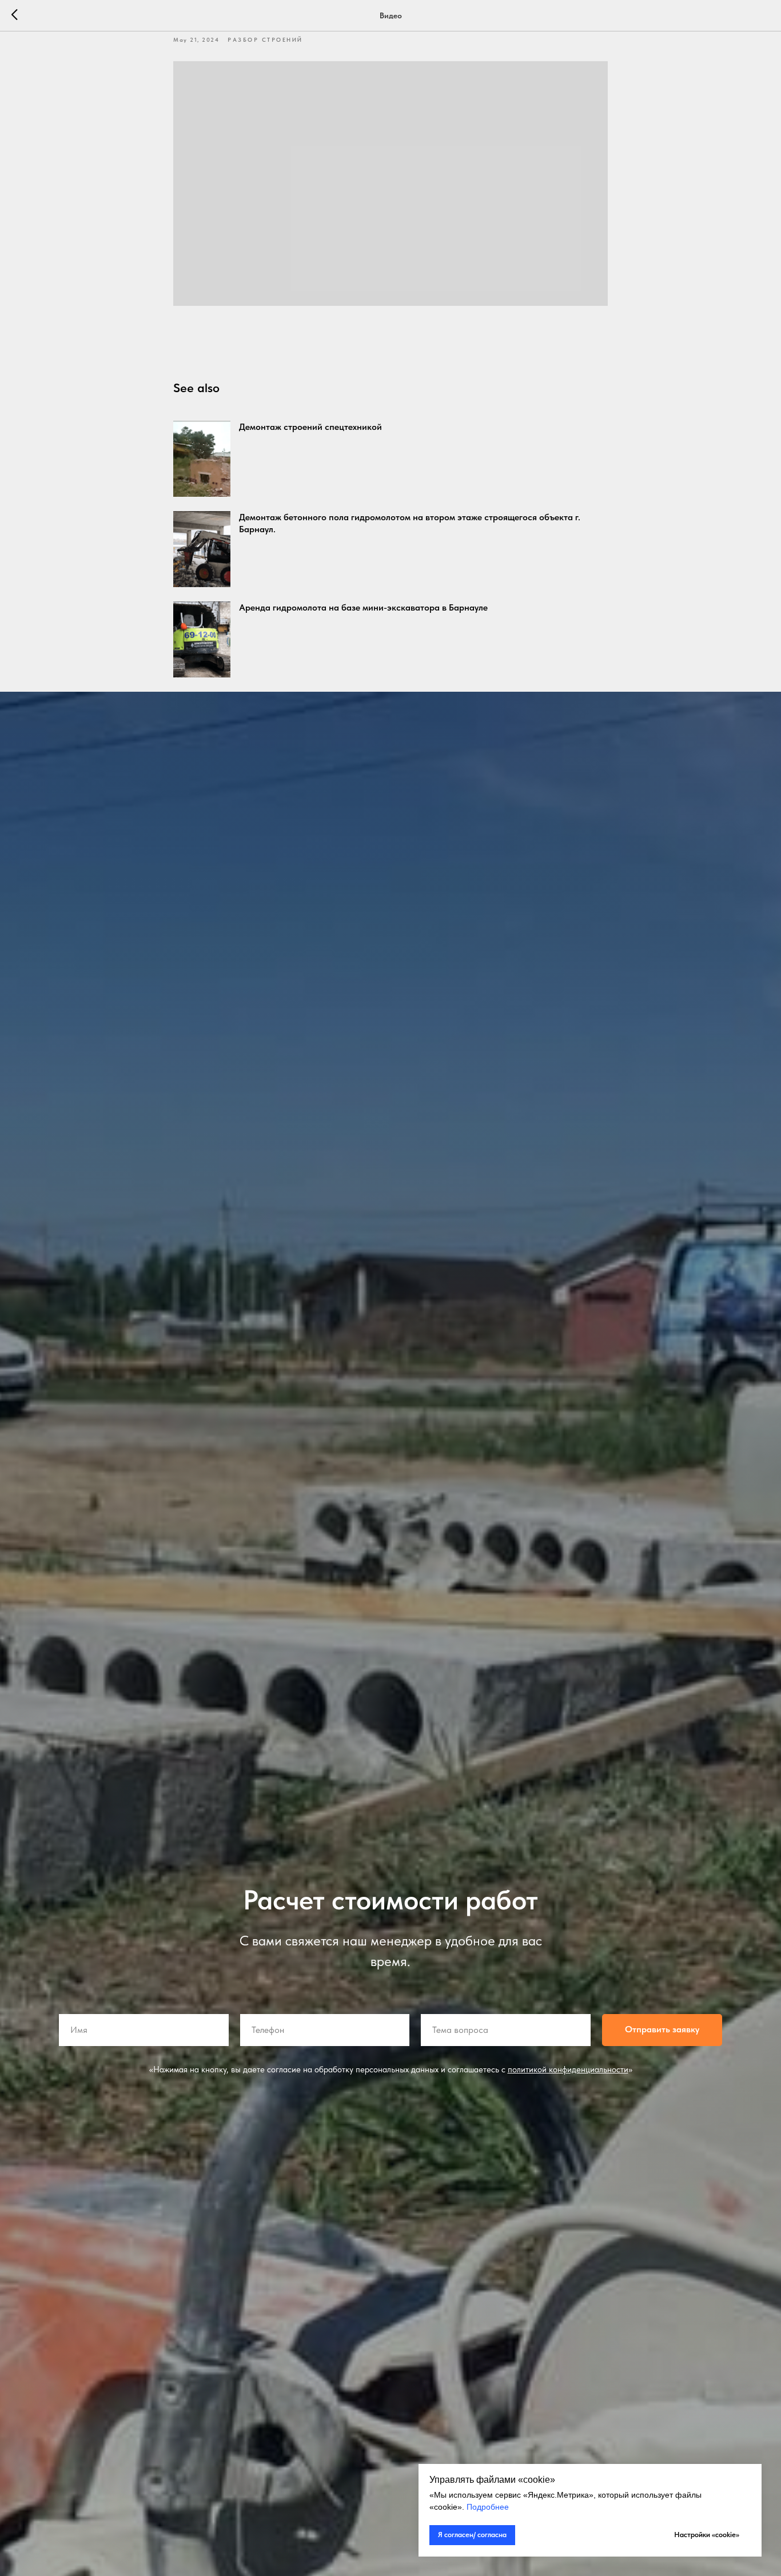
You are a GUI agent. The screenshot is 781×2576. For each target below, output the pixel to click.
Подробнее (488, 2507)
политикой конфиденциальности (568, 2069)
